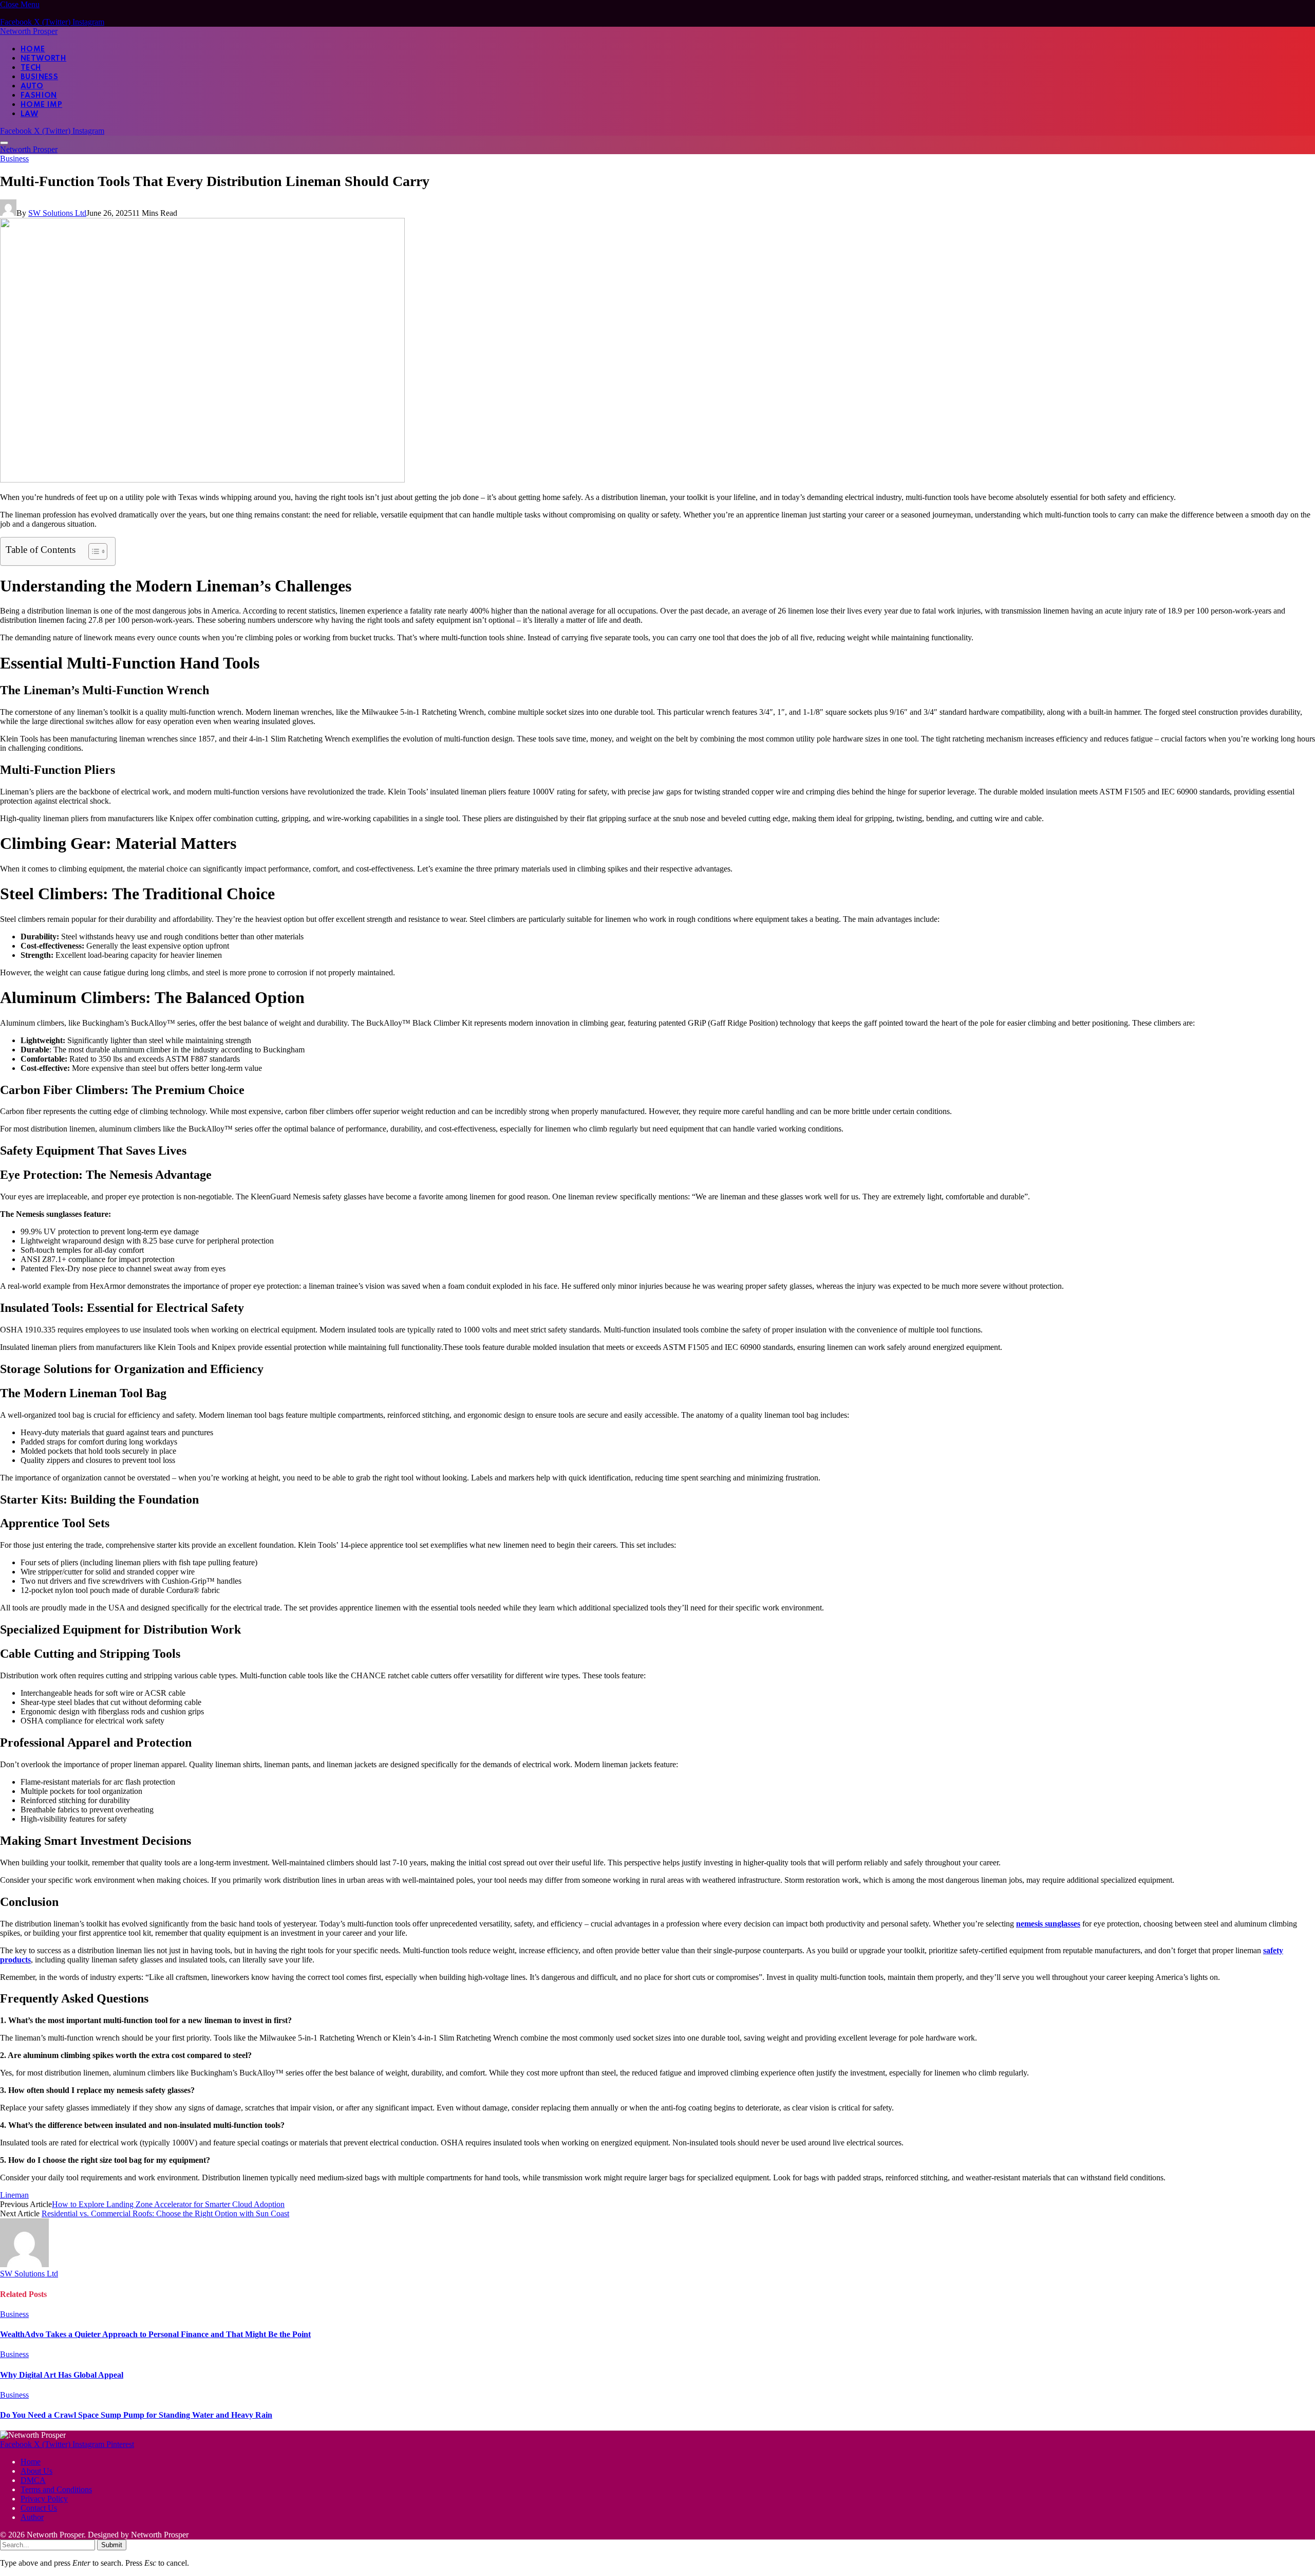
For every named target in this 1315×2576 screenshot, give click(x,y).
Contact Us (39, 2508)
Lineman (14, 2195)
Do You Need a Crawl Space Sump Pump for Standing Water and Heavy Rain (136, 2415)
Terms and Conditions (56, 2489)
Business (39, 77)
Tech (31, 68)
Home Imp (41, 105)
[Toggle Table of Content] (93, 551)
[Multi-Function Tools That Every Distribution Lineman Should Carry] (202, 480)
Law (29, 114)
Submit (112, 2545)
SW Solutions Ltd (57, 213)
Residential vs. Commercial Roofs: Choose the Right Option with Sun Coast (165, 2213)
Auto (32, 86)
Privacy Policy (44, 2499)
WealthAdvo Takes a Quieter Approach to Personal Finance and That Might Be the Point (155, 2334)
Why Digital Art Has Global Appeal (62, 2375)
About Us (36, 2471)
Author (32, 2517)
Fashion (39, 96)
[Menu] (4, 143)
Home (33, 49)
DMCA (33, 2480)
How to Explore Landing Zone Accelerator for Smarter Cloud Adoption (168, 2204)
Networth (43, 59)
